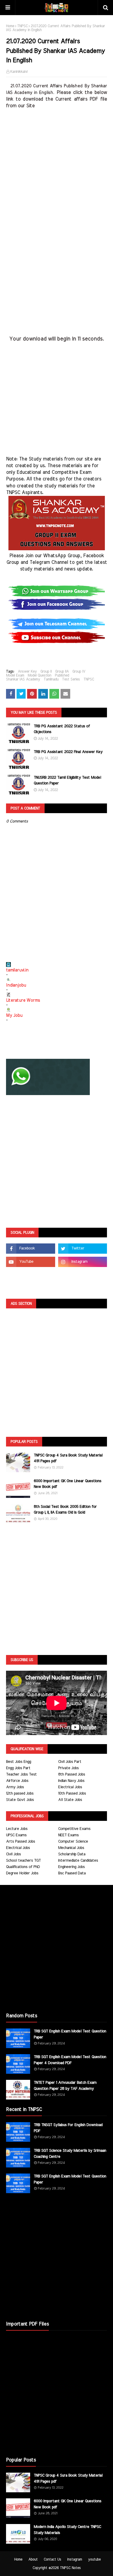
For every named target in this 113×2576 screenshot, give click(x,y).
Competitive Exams (74, 1829)
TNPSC (22, 26)
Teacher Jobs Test (21, 1774)
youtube (94, 2559)
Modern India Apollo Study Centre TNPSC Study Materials (67, 2530)
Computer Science (73, 1842)
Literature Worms (23, 1000)
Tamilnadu (51, 679)
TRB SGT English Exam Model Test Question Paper (70, 2034)
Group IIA (62, 671)
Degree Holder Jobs (22, 1873)
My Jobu (14, 1016)
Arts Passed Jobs (20, 1842)
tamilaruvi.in (17, 970)
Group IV (79, 671)
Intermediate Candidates (78, 1861)
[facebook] (31, 1249)
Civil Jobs (13, 1854)
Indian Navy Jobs (71, 1781)
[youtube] (31, 1262)
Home (10, 26)
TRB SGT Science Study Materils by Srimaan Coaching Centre (70, 2154)
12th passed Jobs (20, 1794)
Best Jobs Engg (19, 1762)
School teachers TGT (23, 1861)
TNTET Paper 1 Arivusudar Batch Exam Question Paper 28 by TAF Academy (65, 2086)
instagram (75, 2559)
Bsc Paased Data (72, 1873)
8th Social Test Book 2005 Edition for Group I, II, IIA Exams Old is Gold (65, 1510)
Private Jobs (68, 1768)
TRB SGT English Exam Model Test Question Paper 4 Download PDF (70, 2060)
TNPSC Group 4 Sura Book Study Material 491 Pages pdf (68, 1458)
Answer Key (27, 671)
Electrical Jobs (70, 1787)
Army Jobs (15, 1787)
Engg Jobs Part (18, 1768)
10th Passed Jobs (72, 1794)
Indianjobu (16, 985)
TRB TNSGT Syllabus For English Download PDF (68, 2128)
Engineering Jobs (71, 1867)
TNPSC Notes (70, 2568)
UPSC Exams (16, 1835)
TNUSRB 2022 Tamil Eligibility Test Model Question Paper (67, 781)
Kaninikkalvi (19, 72)
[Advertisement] (56, 166)
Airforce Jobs (17, 1781)
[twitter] (83, 1249)
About (33, 2559)
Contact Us (52, 2559)
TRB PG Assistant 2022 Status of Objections (62, 729)
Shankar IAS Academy (23, 679)
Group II (46, 671)
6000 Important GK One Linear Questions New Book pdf (67, 1484)
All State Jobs (70, 1800)
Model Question (39, 675)
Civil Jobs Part (70, 1762)
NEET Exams (68, 1835)
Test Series (71, 679)
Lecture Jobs (17, 1829)
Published (62, 675)
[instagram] (83, 1262)
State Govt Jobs (20, 1800)
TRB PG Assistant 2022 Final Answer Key (68, 752)
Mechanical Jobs (71, 1848)
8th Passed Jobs (72, 1774)
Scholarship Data (72, 1854)
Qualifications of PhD (23, 1867)
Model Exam (15, 675)
